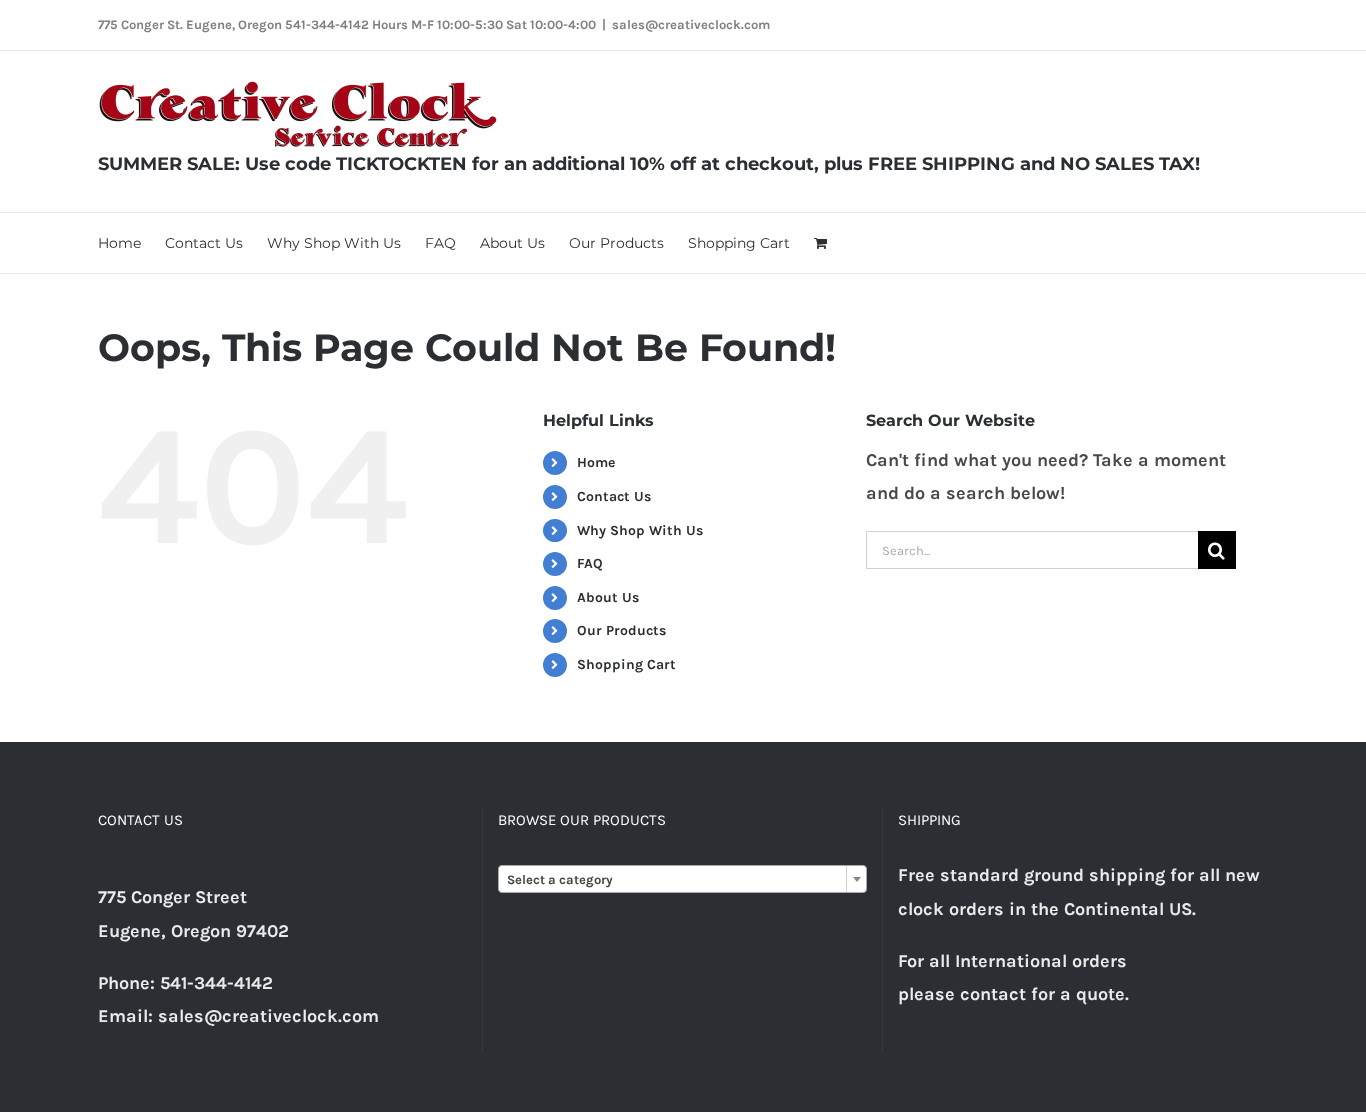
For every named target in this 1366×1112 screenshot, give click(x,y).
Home (596, 462)
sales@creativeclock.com (691, 24)
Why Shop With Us (640, 530)
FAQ (590, 563)
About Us (608, 597)
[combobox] (682, 879)
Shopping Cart (626, 664)
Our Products (621, 630)
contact (993, 994)
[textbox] (682, 880)
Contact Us (614, 496)
